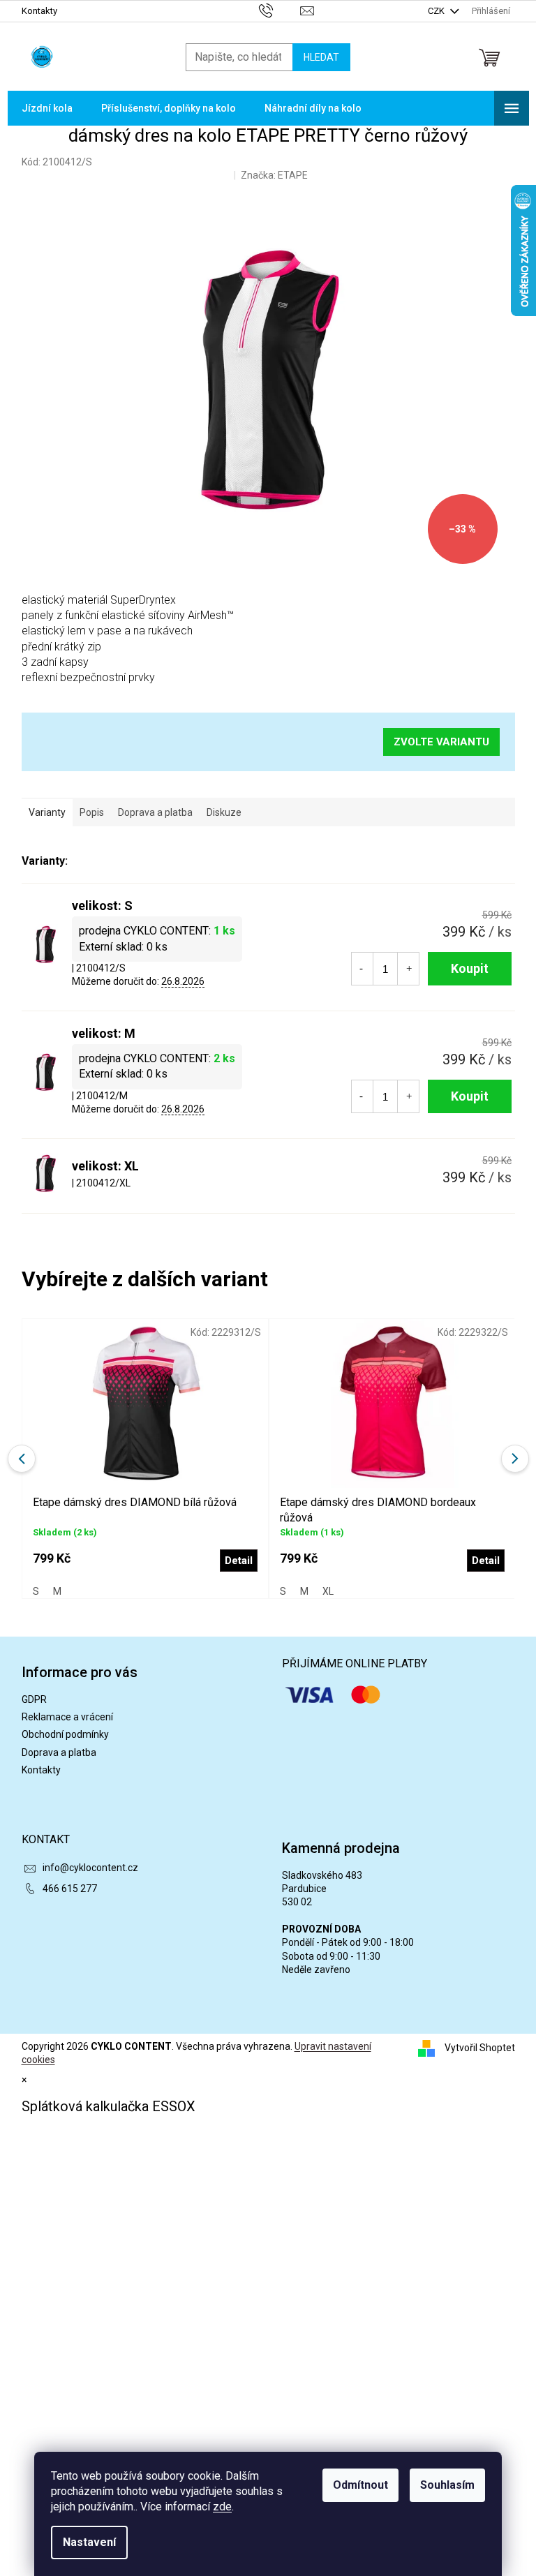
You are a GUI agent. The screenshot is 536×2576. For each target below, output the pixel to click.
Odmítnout (360, 2485)
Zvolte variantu (441, 742)
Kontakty (39, 11)
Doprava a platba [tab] (155, 812)
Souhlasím (447, 2485)
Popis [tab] (92, 812)
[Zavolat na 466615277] (280, 10)
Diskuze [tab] (224, 812)
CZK (437, 11)
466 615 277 (70, 1889)
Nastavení (89, 2542)
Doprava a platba (59, 1752)
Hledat (321, 57)
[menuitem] (47, 108)
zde (222, 2507)
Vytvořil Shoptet (480, 2048)
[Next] (515, 1459)
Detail (239, 1561)
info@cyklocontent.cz (90, 1868)
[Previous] (22, 1459)
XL (328, 1591)
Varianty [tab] (47, 812)
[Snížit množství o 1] (362, 969)
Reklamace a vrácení (67, 1717)
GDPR (34, 1699)
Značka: (274, 175)
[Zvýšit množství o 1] (409, 969)
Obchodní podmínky (65, 1734)
